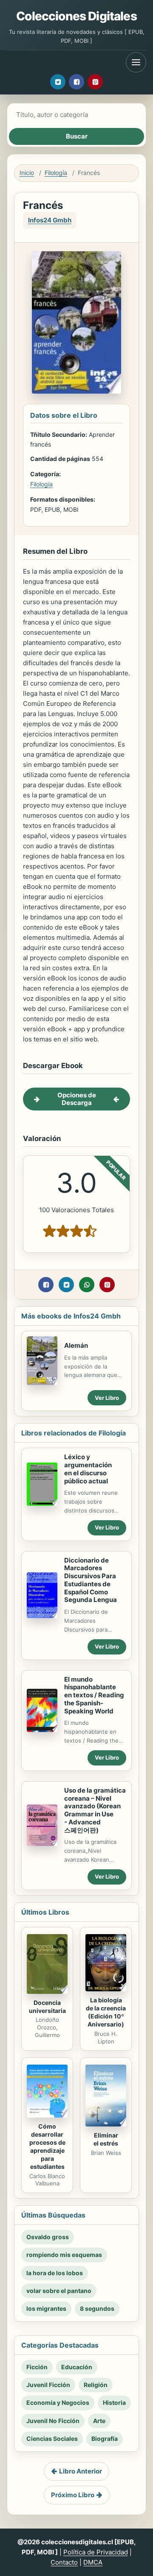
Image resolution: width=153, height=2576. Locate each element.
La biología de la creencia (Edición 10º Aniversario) (106, 2012)
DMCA (93, 2562)
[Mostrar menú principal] (136, 62)
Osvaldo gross (48, 2237)
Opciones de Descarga (77, 1099)
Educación (77, 2367)
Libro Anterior (81, 2471)
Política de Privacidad (96, 2552)
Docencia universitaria (47, 2007)
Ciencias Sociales (52, 2439)
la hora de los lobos (55, 2273)
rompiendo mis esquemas (64, 2255)
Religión (96, 2385)
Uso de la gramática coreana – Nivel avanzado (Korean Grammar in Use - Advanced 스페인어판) (95, 1810)
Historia (114, 2403)
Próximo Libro (73, 2495)
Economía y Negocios (58, 2403)
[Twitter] (58, 82)
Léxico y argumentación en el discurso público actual (88, 1469)
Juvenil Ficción (48, 2385)
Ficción (37, 2367)
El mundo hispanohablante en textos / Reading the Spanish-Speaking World (94, 1695)
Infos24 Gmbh (50, 220)
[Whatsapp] (87, 1285)
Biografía (105, 2439)
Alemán (76, 1345)
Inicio (27, 173)
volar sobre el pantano (59, 2291)
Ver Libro (107, 1398)
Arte (99, 2421)
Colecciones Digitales (76, 16)
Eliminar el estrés (106, 2139)
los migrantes (46, 2308)
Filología (56, 173)
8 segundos (97, 2308)
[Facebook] (76, 82)
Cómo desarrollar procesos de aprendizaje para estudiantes (47, 2146)
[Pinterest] (95, 82)
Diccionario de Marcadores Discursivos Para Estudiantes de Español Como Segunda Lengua (91, 1580)
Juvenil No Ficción (53, 2421)
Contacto (64, 2562)
